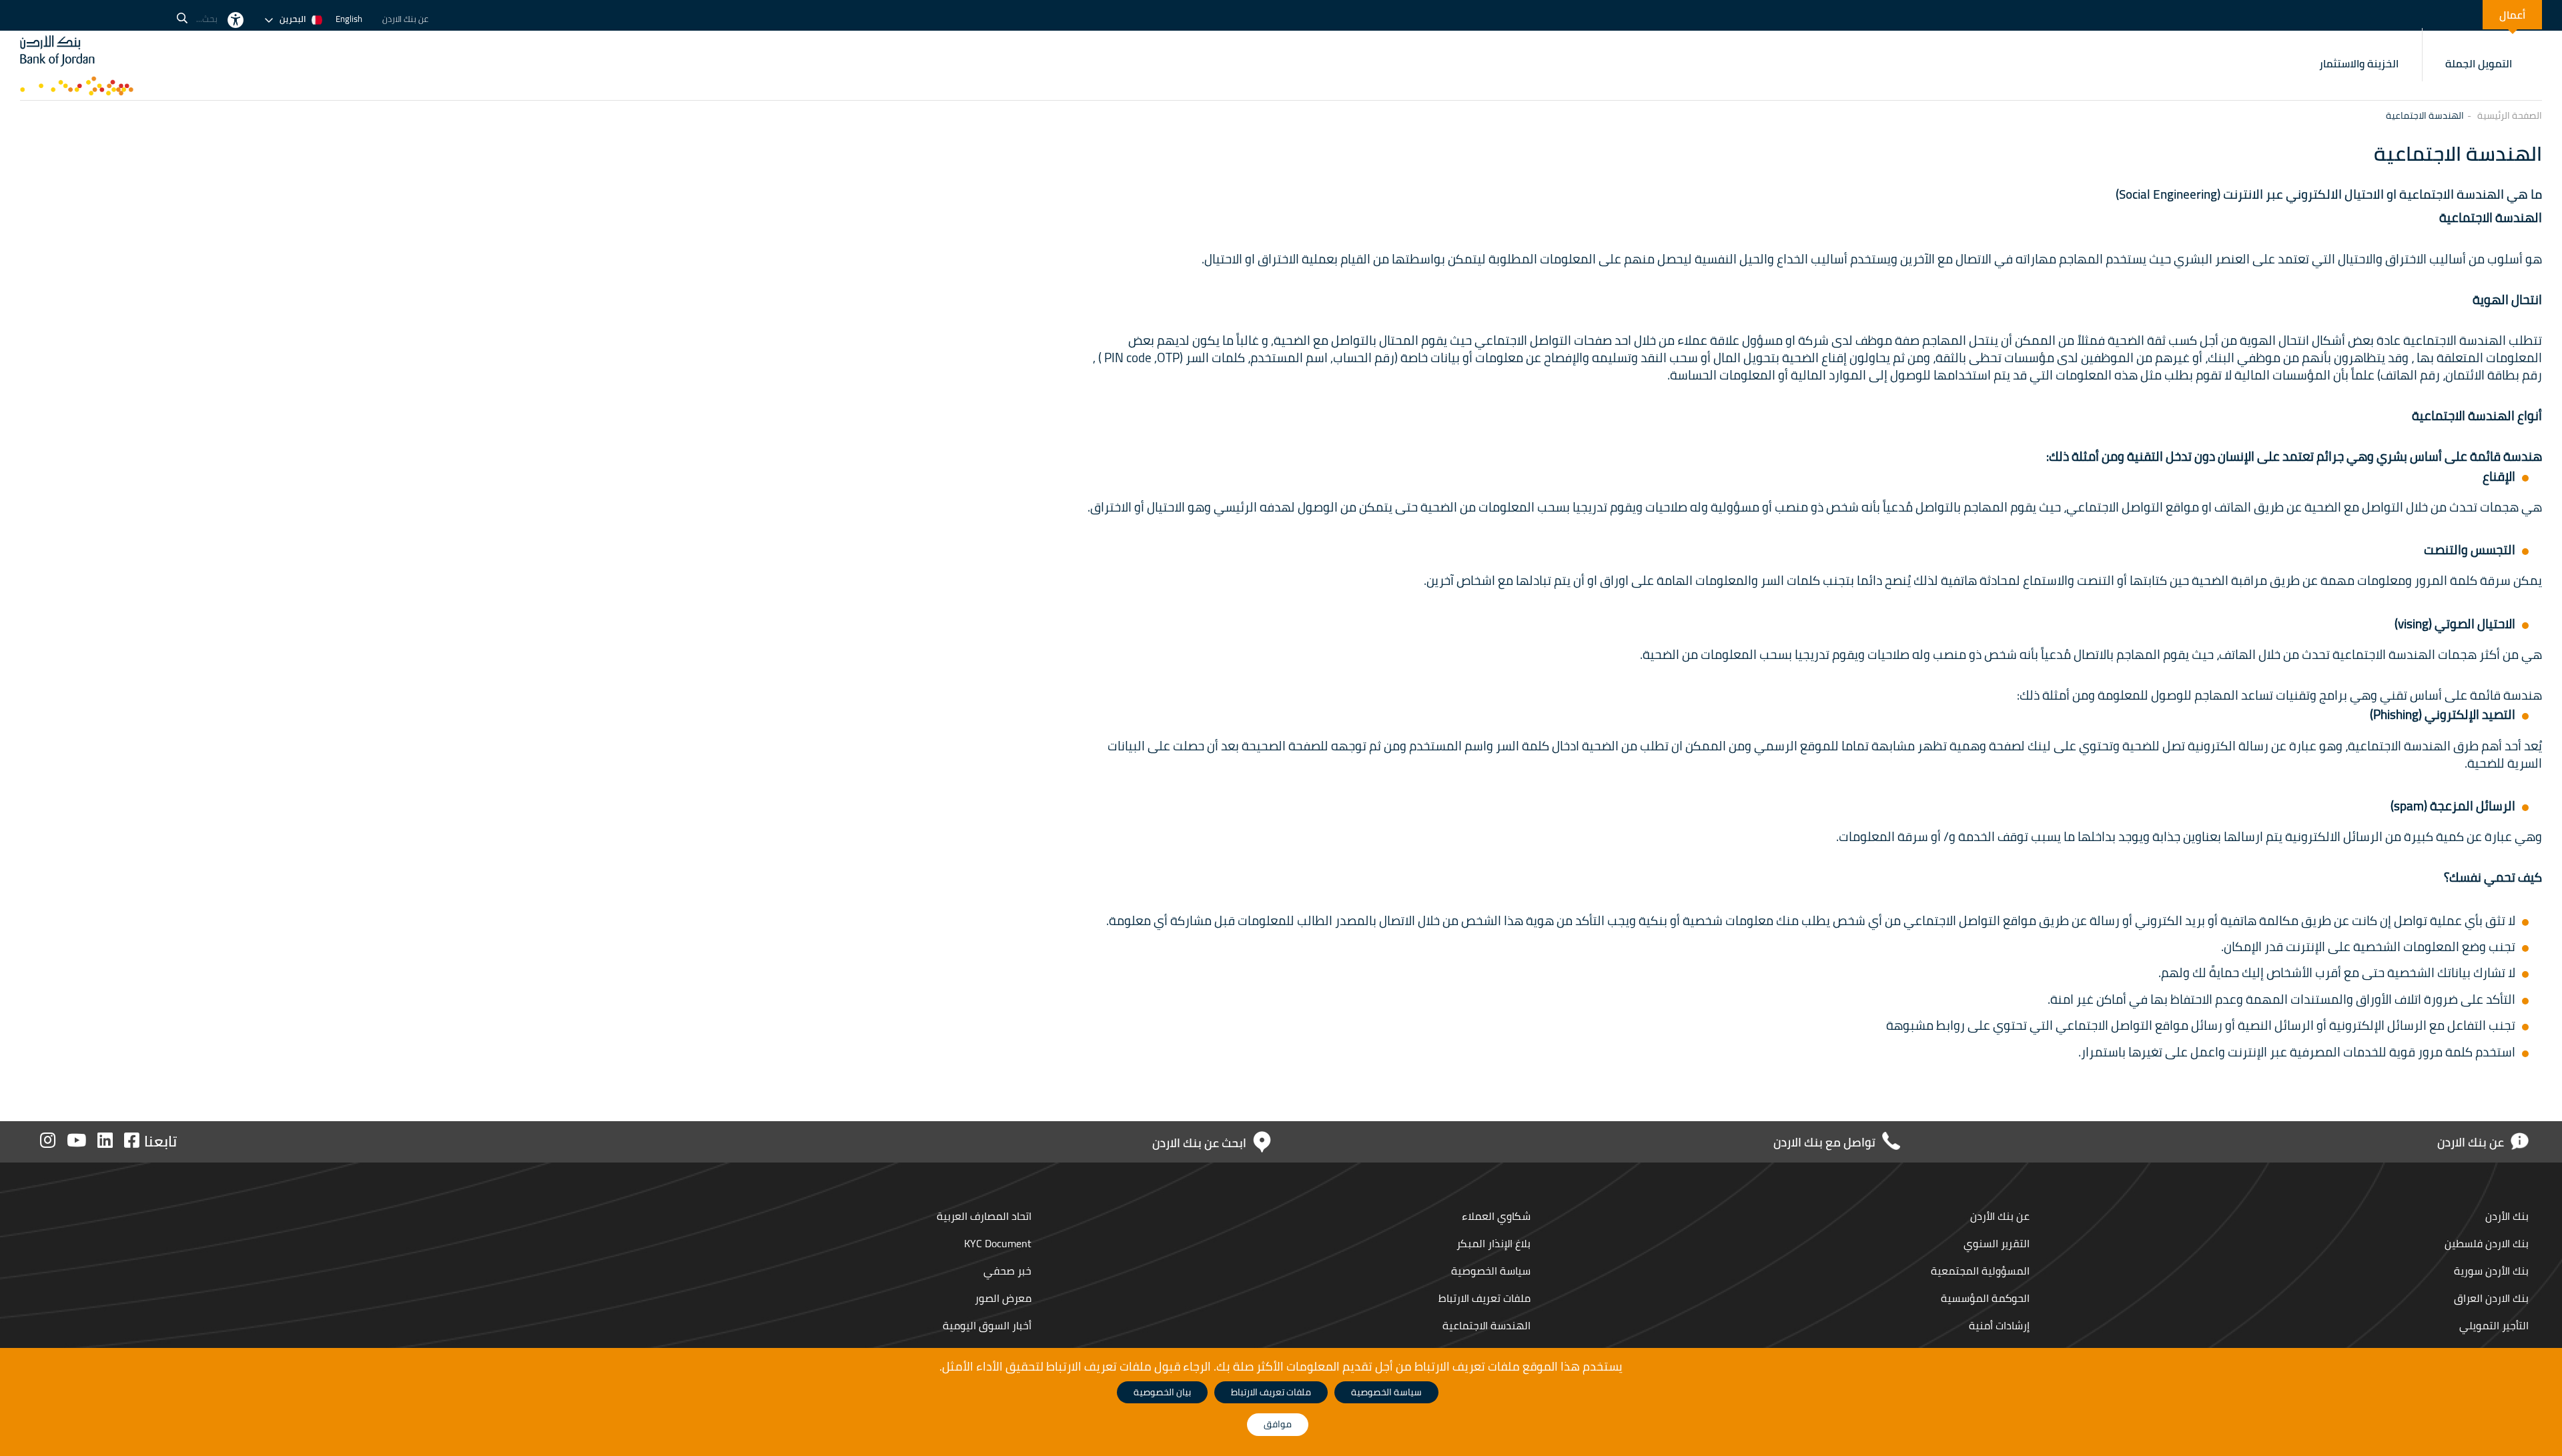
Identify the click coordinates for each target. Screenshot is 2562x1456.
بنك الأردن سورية (2491, 1271)
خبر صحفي (1006, 1271)
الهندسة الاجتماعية (1485, 1325)
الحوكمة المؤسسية (1985, 1298)
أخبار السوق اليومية (987, 1325)
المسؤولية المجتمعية (1980, 1271)
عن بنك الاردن (405, 19)
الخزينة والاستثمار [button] (2359, 63)
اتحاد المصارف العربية (984, 1216)
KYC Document (998, 1243)
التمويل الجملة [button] (2479, 63)
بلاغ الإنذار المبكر (1492, 1243)
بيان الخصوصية (1162, 1392)
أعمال (2512, 15)
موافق (1278, 1424)
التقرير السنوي (1997, 1243)
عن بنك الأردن (2000, 1216)
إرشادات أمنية (1999, 1325)
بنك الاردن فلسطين (2485, 1243)
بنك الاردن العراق (2491, 1298)
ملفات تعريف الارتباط (1484, 1298)
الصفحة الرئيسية (2510, 116)
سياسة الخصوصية (1491, 1271)
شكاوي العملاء (1495, 1216)
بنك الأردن (2506, 1216)
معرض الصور (1002, 1298)
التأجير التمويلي (2494, 1325)
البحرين (293, 19)
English (349, 19)
